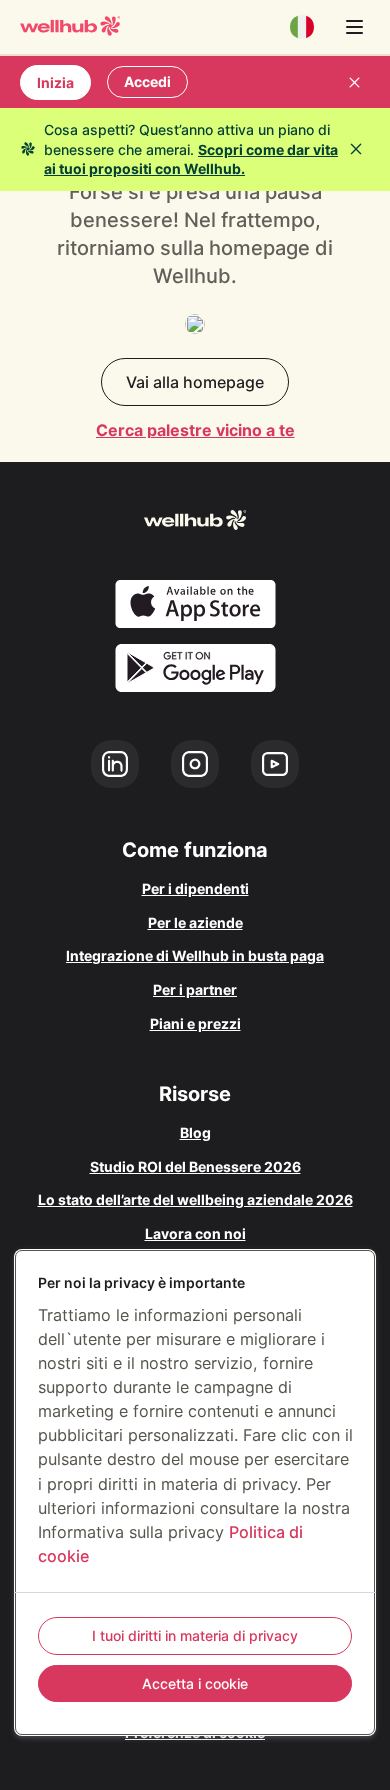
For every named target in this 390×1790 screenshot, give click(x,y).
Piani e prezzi (195, 1023)
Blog (195, 1132)
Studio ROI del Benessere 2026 (195, 1166)
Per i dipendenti (195, 888)
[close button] (354, 82)
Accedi (147, 81)
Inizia (55, 82)
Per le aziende (195, 922)
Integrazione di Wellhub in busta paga (195, 955)
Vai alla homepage (195, 382)
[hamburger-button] (354, 27)
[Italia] (302, 27)
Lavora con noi (195, 1233)
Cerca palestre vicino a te (195, 430)
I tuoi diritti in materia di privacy (195, 1635)
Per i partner (195, 989)
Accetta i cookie (195, 1683)
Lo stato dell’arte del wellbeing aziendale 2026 (195, 1199)
